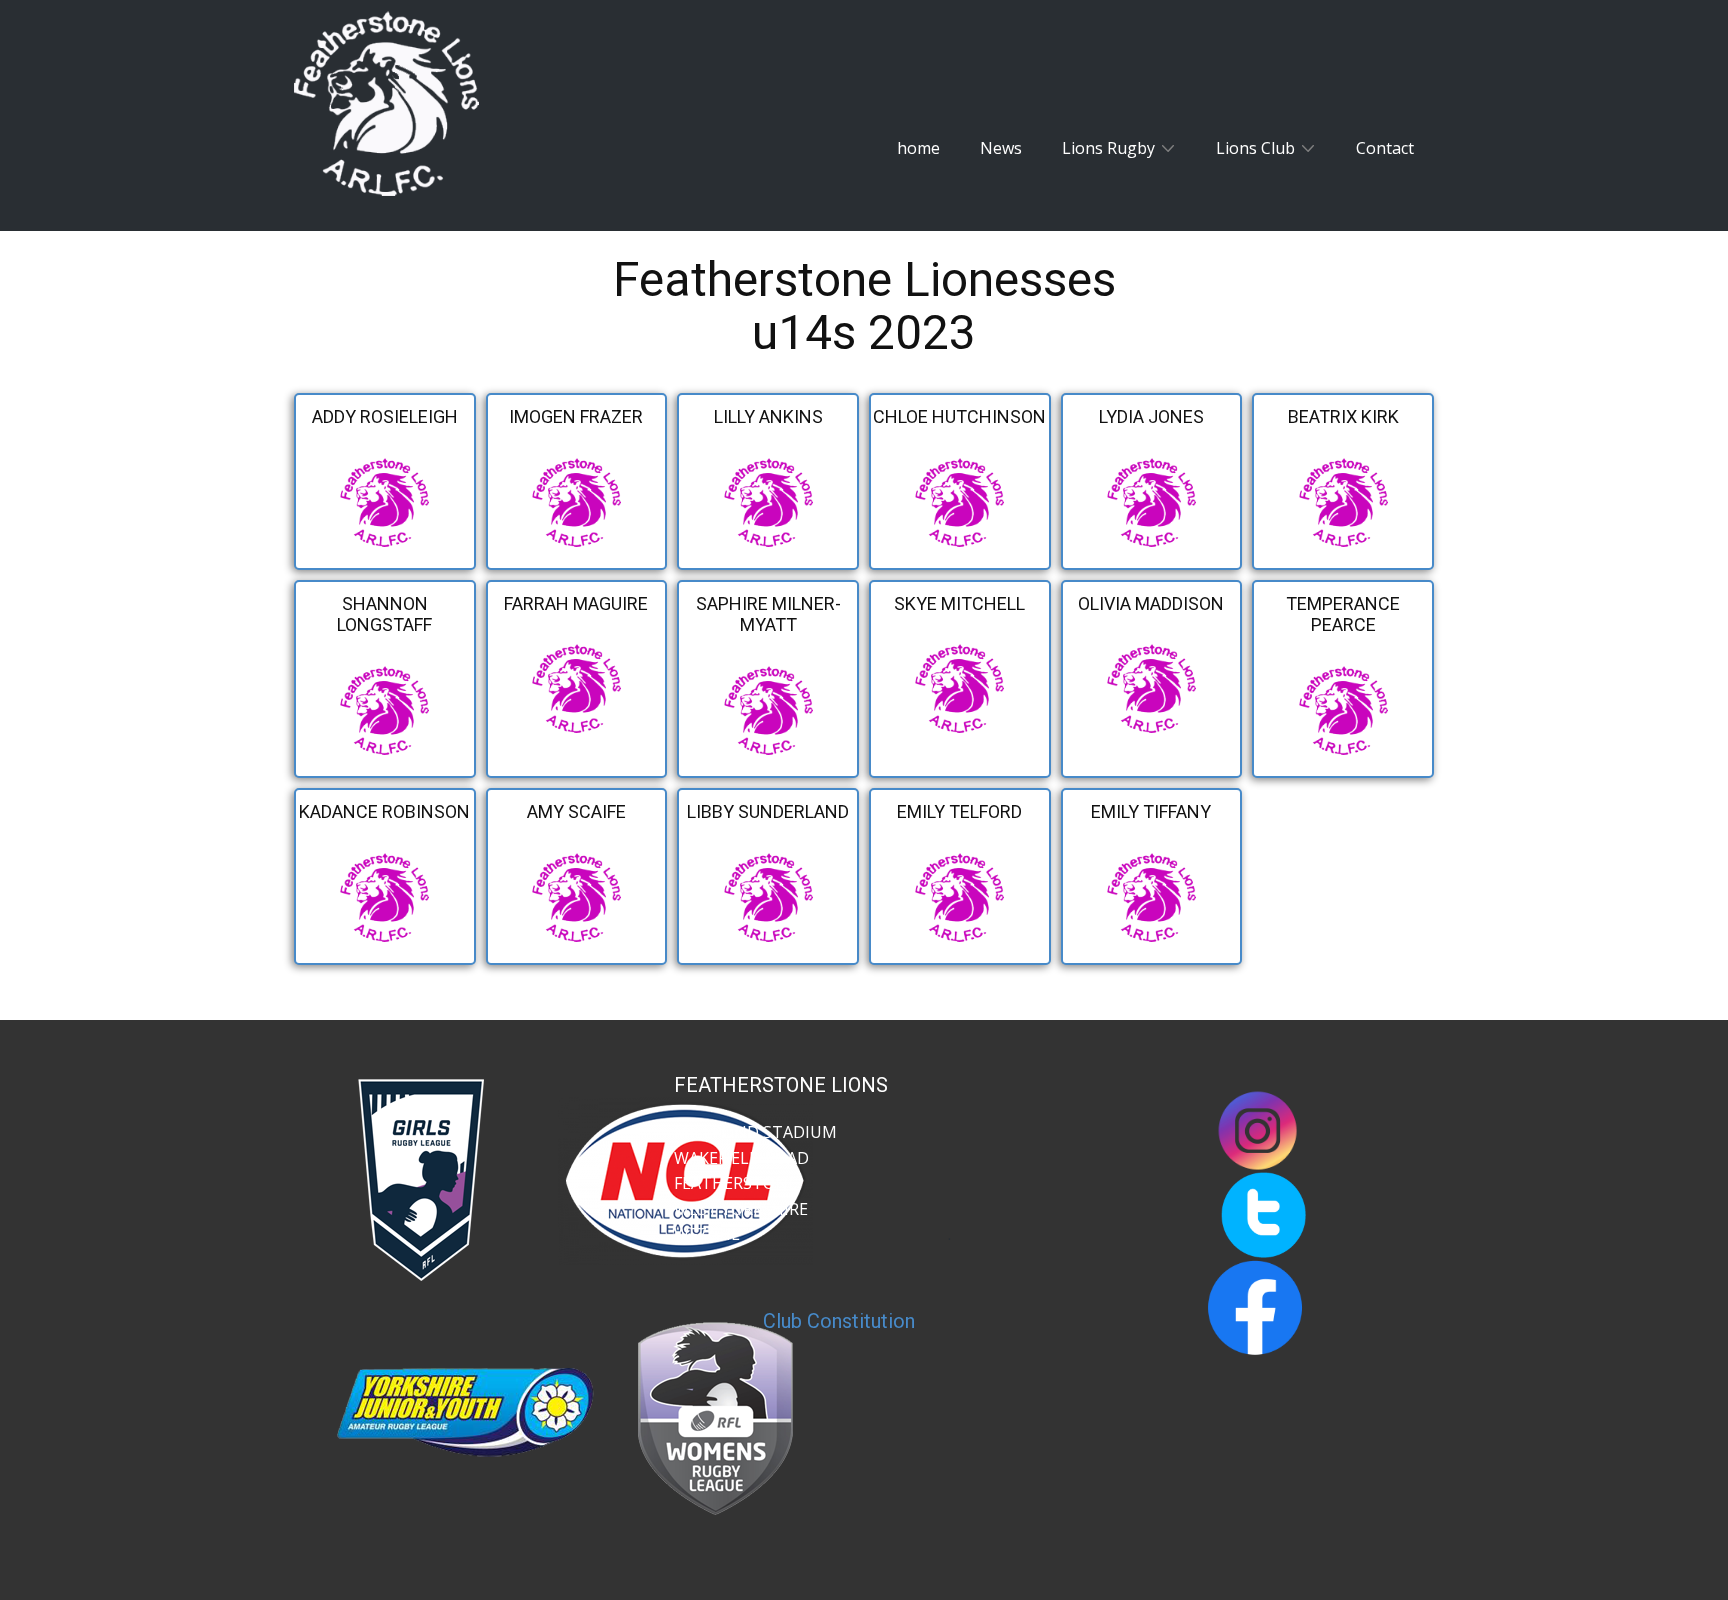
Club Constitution (839, 1321)
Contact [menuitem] (1385, 148)
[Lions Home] (386, 103)
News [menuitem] (1001, 148)
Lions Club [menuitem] (1255, 148)
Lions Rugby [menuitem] (1108, 148)
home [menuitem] (918, 148)
